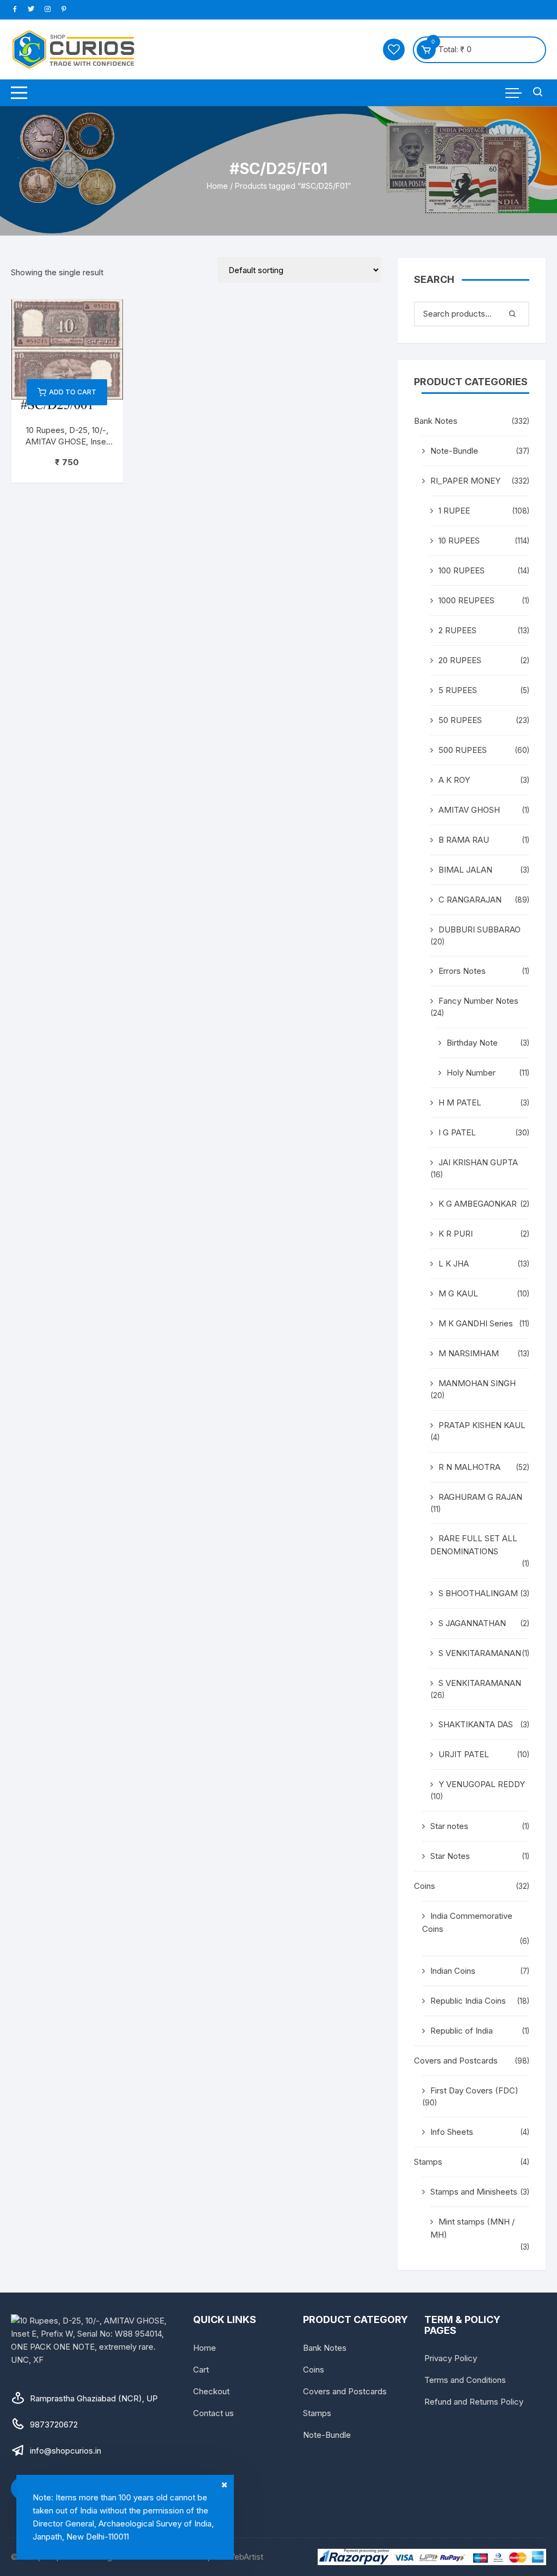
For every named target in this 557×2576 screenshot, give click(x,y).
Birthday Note (472, 1043)
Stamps (428, 2162)
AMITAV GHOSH (469, 810)
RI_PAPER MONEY (465, 481)
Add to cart (73, 392)
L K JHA (454, 1264)
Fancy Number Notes (478, 1001)
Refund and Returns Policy (474, 2402)
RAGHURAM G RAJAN (480, 1497)
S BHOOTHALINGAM (478, 1593)
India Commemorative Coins (467, 1922)
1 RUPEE (454, 511)
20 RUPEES (460, 660)
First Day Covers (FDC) (474, 2090)
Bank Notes (436, 421)
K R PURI (456, 1234)
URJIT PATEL (464, 1754)
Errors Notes (462, 971)
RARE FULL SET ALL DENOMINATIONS (474, 1545)
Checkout (211, 2391)
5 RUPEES (458, 690)
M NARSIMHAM (469, 1353)
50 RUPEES (460, 720)
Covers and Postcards (456, 2061)
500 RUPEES (463, 750)
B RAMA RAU (464, 840)
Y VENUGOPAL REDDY (482, 1784)
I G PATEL (457, 1132)
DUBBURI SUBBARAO (479, 929)
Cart (201, 2370)
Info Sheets (452, 2132)
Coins (425, 1886)
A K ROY (454, 780)
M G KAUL (458, 1293)
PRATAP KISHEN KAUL (482, 1425)
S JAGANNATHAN (472, 1623)
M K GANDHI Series (476, 1323)
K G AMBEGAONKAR (478, 1204)
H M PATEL (460, 1102)
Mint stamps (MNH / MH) (472, 2228)
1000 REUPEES (466, 600)
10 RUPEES (459, 540)
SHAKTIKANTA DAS (476, 1724)
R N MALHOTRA (469, 1467)
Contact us (213, 2413)
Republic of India (462, 2031)
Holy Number (471, 1073)
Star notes (449, 1826)
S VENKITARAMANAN (480, 1653)
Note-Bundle (454, 451)
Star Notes (450, 1856)
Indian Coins (453, 1971)
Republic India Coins (468, 2001)
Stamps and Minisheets (474, 2192)
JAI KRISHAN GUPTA (478, 1162)
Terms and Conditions (465, 2380)
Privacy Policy (451, 2358)
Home (217, 186)
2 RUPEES (457, 630)
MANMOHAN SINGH (477, 1383)
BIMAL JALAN (465, 870)
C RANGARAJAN (470, 900)
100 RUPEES (462, 570)
